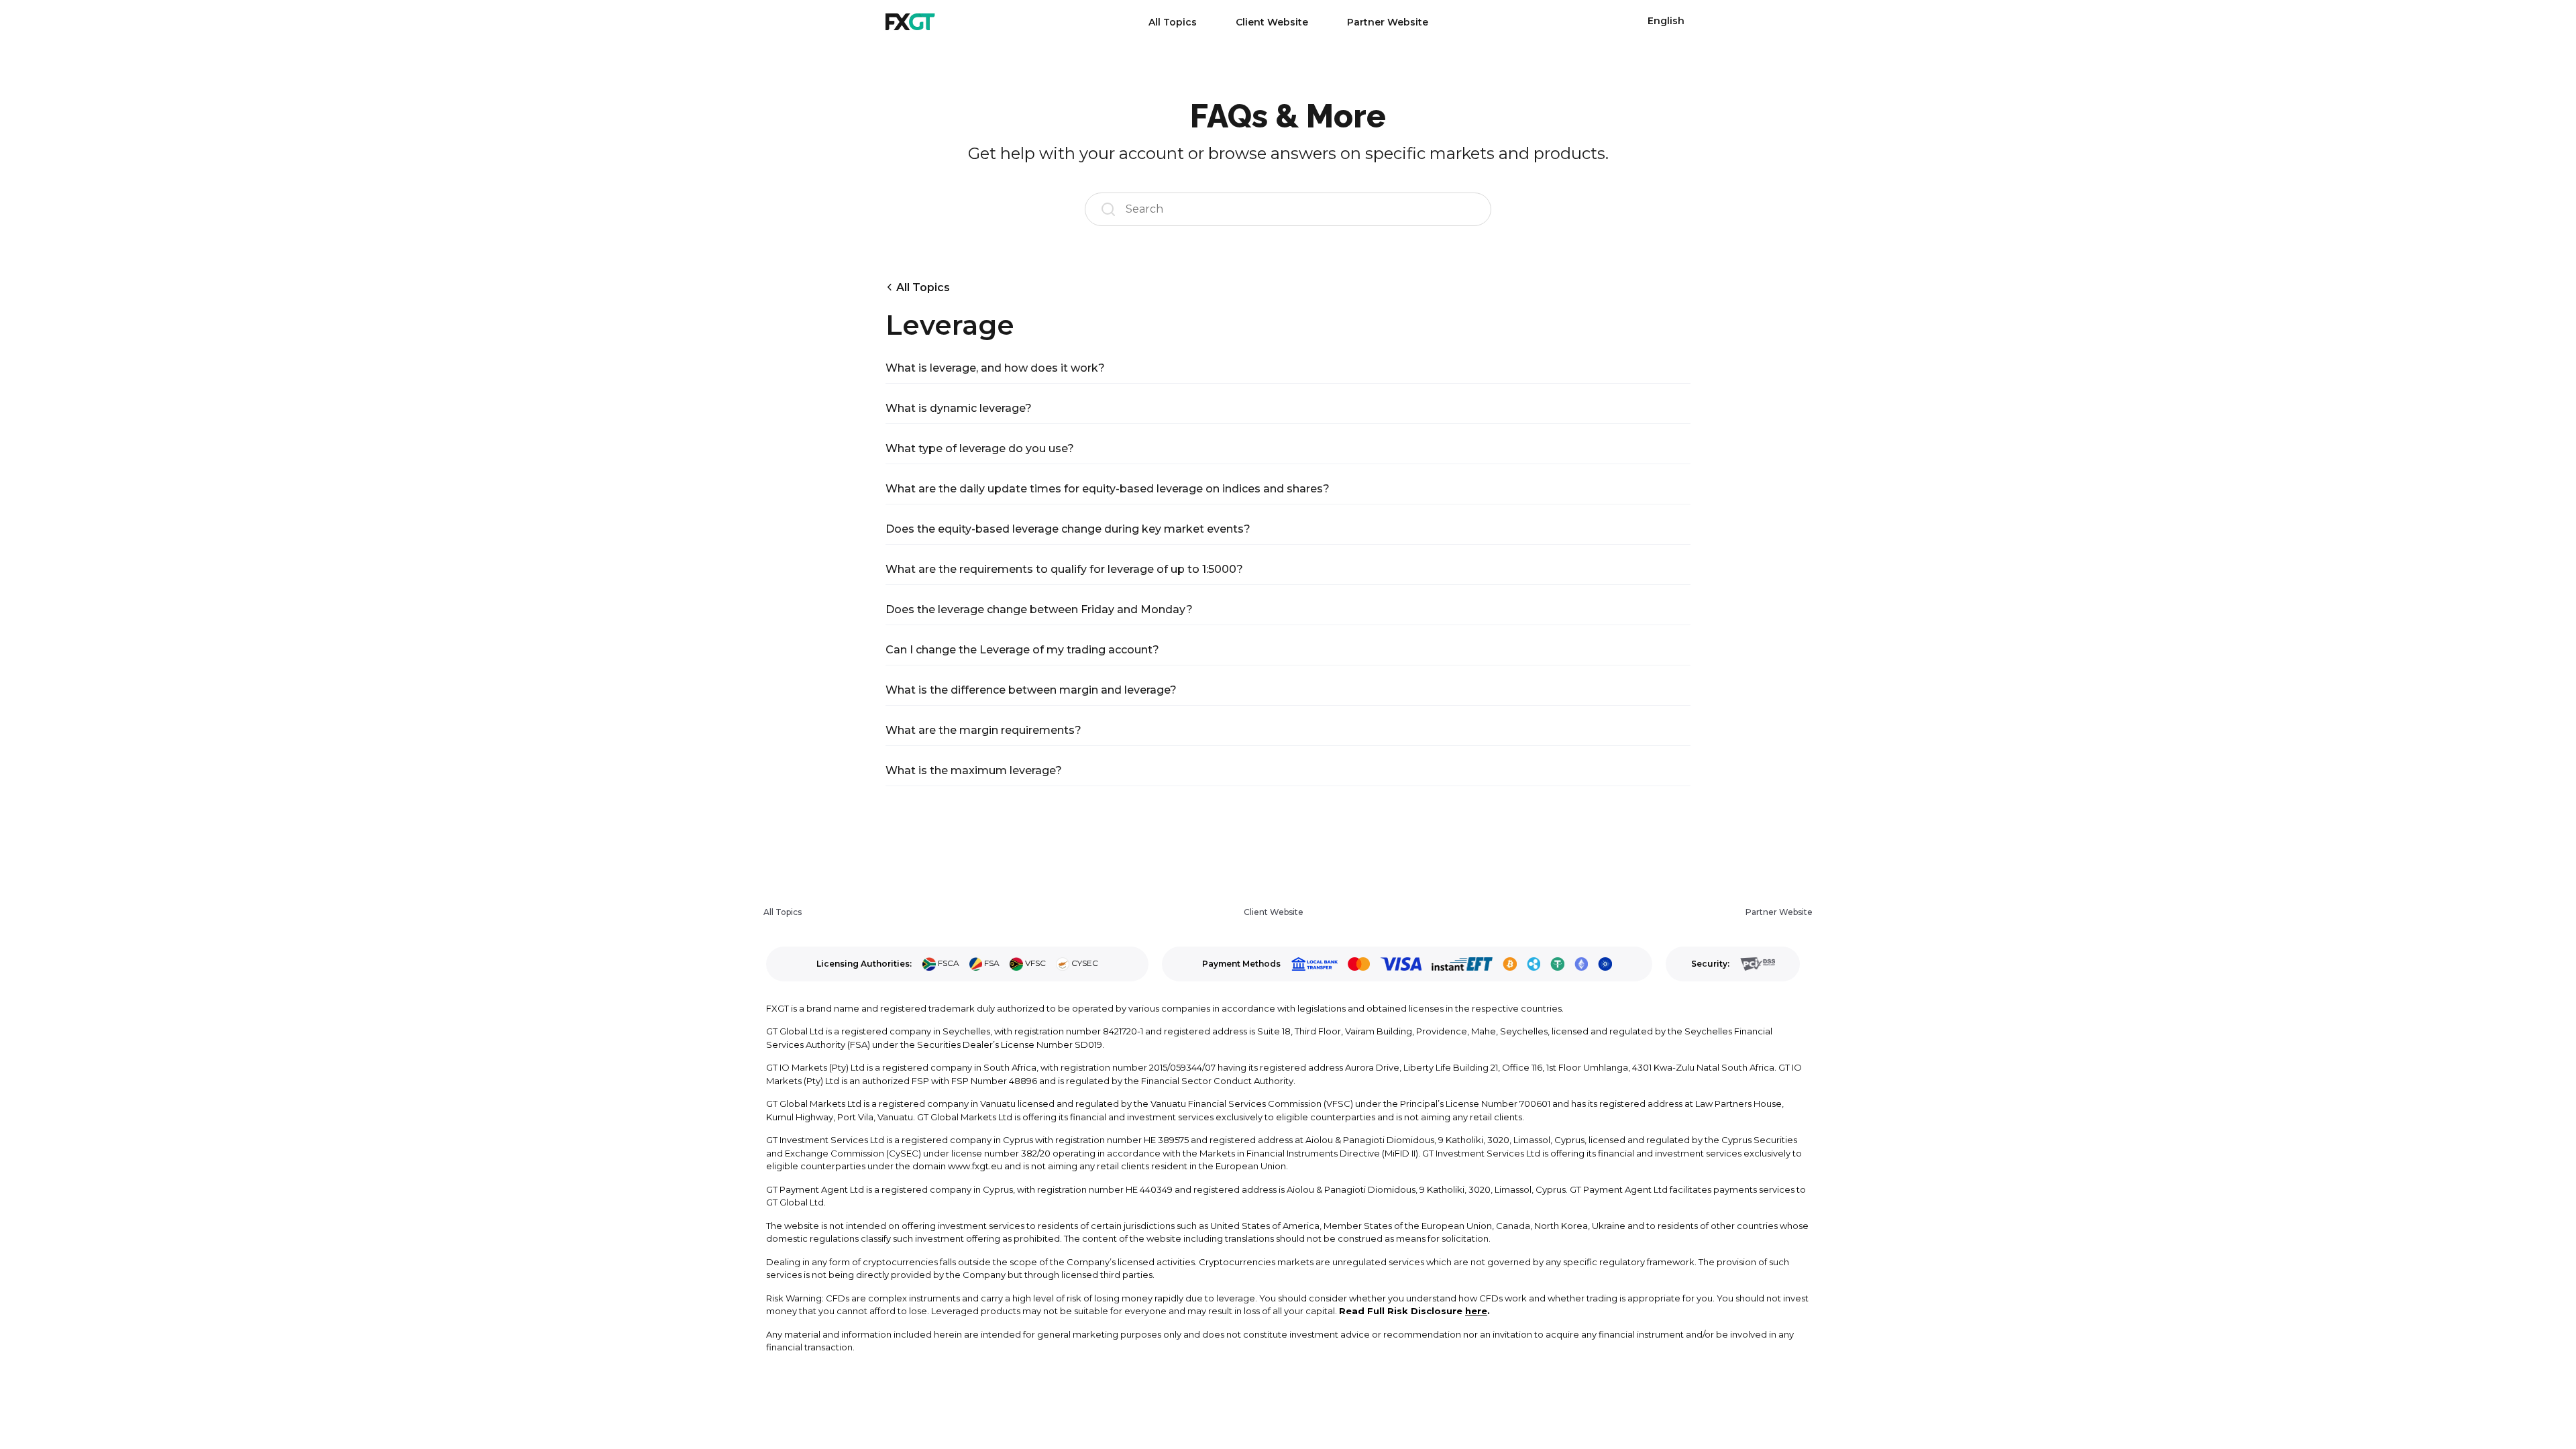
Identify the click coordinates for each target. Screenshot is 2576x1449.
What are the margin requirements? (983, 730)
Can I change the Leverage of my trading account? (1022, 650)
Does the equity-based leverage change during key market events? (1068, 529)
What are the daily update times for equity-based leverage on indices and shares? (1108, 489)
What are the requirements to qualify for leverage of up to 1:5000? (1064, 569)
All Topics (1173, 22)
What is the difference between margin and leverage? (1031, 690)
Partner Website (1388, 22)
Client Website (1272, 22)
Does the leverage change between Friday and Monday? (1039, 609)
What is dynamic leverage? (959, 408)
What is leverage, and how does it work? (995, 368)
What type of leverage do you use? (980, 448)
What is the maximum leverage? (974, 770)
